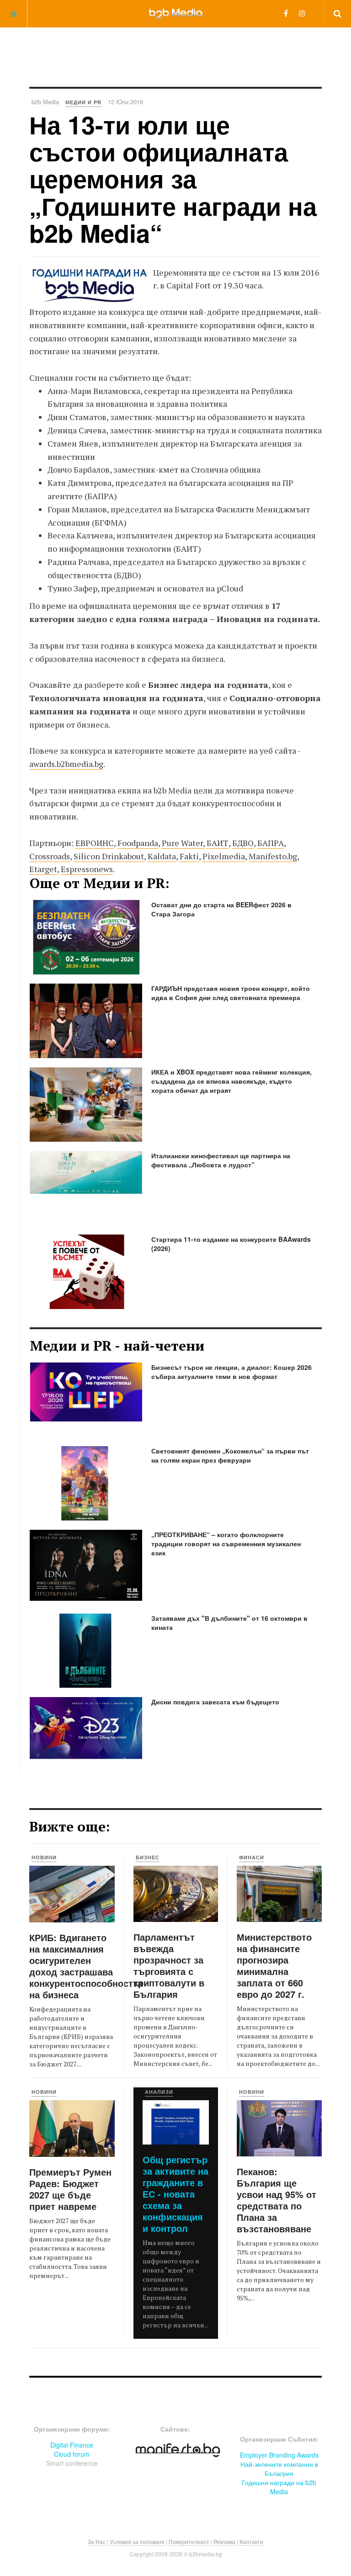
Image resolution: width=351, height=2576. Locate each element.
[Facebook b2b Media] (286, 13)
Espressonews (87, 869)
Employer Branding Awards (279, 2455)
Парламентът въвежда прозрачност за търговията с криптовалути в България (169, 1965)
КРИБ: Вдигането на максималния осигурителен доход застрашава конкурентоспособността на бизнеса (86, 1966)
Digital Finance (72, 2445)
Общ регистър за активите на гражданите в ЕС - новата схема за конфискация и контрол (175, 2194)
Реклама (224, 2541)
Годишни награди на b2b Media (279, 2487)
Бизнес (148, 1857)
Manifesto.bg (273, 856)
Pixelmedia (224, 856)
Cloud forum (72, 2454)
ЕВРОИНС (95, 843)
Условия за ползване (137, 2541)
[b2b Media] (176, 13)
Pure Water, (183, 843)
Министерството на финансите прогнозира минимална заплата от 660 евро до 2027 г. (274, 1965)
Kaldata (162, 856)
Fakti (189, 856)
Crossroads (50, 856)
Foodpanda (138, 843)
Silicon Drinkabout (109, 856)
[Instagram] (302, 13)
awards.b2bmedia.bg (66, 764)
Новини (44, 1857)
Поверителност (189, 2541)
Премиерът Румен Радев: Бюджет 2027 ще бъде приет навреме (70, 2189)
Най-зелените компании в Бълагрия (279, 2469)
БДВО (243, 843)
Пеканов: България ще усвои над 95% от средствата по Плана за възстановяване (277, 2200)
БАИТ (218, 843)
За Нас (97, 2541)
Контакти (251, 2541)
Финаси (252, 1857)
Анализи (159, 2092)
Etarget (43, 869)
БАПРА (271, 843)
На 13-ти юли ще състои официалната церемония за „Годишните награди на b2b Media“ (173, 179)
